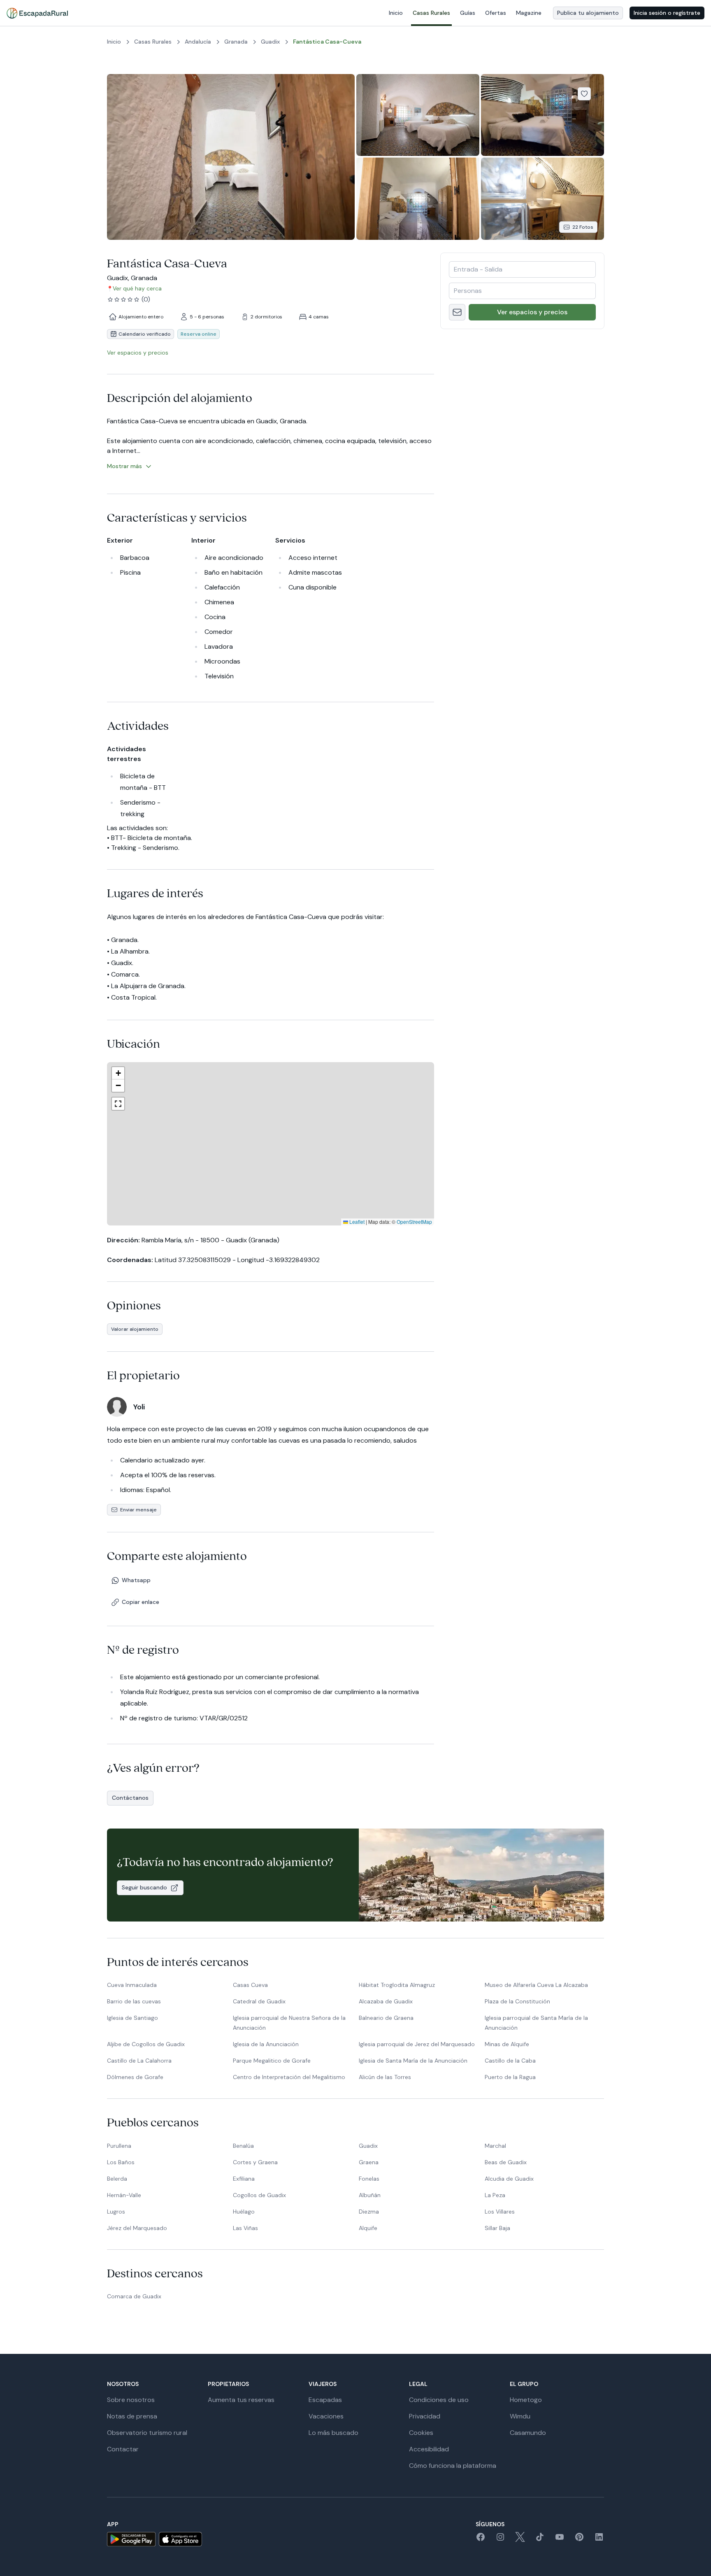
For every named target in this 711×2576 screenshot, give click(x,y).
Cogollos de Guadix (259, 2195)
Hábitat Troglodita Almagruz (397, 1985)
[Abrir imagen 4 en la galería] (418, 198)
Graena (369, 2162)
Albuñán (370, 2195)
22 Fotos (583, 227)
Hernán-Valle (124, 2195)
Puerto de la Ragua (510, 2077)
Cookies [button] (421, 2433)
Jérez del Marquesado (137, 2228)
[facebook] (481, 2540)
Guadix (368, 2146)
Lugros (116, 2212)
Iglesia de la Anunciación (266, 2044)
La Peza (495, 2195)
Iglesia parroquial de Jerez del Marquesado (417, 2044)
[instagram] (500, 2540)
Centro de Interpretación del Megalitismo (289, 2077)
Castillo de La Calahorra (139, 2061)
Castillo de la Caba (510, 2061)
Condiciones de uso (439, 2400)
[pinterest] (579, 2540)
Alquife (368, 2228)
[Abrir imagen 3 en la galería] (543, 115)
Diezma (369, 2212)
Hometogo (526, 2400)
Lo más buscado (333, 2433)
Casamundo (528, 2433)
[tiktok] (540, 2540)
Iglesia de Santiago (132, 2018)
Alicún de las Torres (385, 2077)
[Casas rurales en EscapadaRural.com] (37, 13)
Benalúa (243, 2146)
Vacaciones (326, 2416)
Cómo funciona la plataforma (453, 2466)
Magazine (529, 13)
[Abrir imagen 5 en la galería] (543, 198)
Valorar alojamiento (135, 1329)
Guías (468, 13)
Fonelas (369, 2179)
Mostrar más (124, 466)
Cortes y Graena (255, 2162)
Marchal (495, 2146)
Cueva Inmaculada (132, 1985)
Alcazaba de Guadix (386, 2001)
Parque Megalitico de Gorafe (272, 2061)
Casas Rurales (431, 13)
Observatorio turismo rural (147, 2433)
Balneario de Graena (386, 2018)
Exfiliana (244, 2179)
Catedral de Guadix (259, 2001)
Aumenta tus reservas (241, 2400)
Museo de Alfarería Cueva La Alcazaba (536, 1985)
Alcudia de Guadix (509, 2179)
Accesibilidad (429, 2449)
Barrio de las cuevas (134, 2001)
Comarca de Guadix (134, 2296)
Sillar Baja (497, 2228)
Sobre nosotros (131, 2400)
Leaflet (356, 1222)
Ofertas (496, 13)
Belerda (117, 2179)
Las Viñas (245, 2228)
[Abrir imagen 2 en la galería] (418, 115)
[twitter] (520, 2540)
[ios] (180, 2539)
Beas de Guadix (506, 2162)
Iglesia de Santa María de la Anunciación (413, 2061)
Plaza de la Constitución (517, 2001)
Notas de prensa (132, 2416)
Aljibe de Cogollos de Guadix (146, 2044)
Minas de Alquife (507, 2044)
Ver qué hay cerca (137, 288)
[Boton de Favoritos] (584, 94)
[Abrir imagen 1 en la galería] (231, 157)
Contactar (123, 2449)
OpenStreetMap (414, 1222)
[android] (131, 2539)
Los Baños (121, 2162)
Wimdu (520, 2416)
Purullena (119, 2146)
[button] (277, 1145)
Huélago (244, 2212)
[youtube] (560, 2540)
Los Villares (500, 2212)
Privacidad (425, 2416)
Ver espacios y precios (532, 312)
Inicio (396, 13)
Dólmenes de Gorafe (135, 2077)
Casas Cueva (250, 1985)
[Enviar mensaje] (457, 312)
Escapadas (325, 2400)
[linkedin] (599, 2540)
